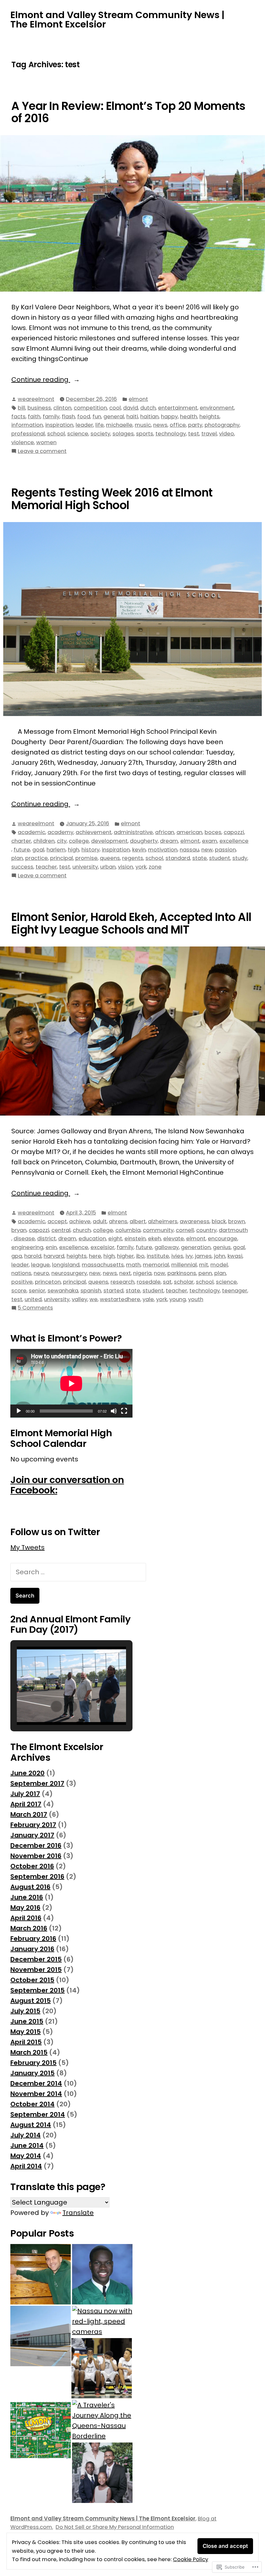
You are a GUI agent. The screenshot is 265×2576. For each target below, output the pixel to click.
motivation (163, 850)
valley (79, 1299)
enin (51, 1247)
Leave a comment (42, 451)
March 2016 (29, 1928)
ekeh (154, 1239)
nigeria (142, 1273)
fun (97, 417)
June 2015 (27, 2021)
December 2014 (36, 2083)
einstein (135, 1239)
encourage (223, 1239)
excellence (234, 841)
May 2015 (26, 2032)
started (113, 1291)
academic (32, 832)
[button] (57, 1706)
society (100, 434)
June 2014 (27, 2145)
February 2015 (33, 2063)
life (100, 425)
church (82, 1230)
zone (155, 867)
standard (178, 858)
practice (37, 858)
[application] (71, 1383)
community (158, 1230)
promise (86, 858)
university (85, 867)
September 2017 (37, 1783)
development (109, 841)
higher (125, 1256)
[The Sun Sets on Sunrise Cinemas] (41, 2336)
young (178, 1299)
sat (167, 1282)
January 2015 (32, 2073)
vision (126, 867)
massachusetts (103, 1265)
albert (138, 1221)
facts (18, 417)
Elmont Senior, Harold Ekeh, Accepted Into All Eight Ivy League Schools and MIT (131, 923)
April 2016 (26, 1918)
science (78, 434)
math (133, 1265)
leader (84, 425)
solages (123, 434)
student (220, 858)
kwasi (235, 1256)
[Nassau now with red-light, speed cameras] (102, 2321)
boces (213, 832)
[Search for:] (78, 1572)
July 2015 (25, 2011)
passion (225, 850)
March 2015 (29, 2052)
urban (108, 867)
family (51, 417)
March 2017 (29, 1814)
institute (158, 1256)
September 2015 (37, 1990)
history (90, 850)
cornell (185, 1230)
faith (34, 417)
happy (169, 417)
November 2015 (36, 1970)
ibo (140, 1256)
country (206, 1230)
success (22, 867)
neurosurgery (69, 1273)
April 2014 (26, 2166)
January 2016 (32, 1949)
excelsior (102, 1247)
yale (148, 1299)
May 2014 (26, 2156)
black (219, 1221)
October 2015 (32, 1980)
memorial (156, 1265)
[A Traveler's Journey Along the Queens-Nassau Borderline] (102, 2421)
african (165, 832)
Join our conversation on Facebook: (67, 1485)
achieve (80, 1221)
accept (57, 1221)
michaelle (119, 425)
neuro (41, 1273)
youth (196, 1299)
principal (62, 858)
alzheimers (163, 1221)
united (33, 1299)
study (240, 858)
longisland (66, 1265)
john (220, 1256)
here (95, 1256)
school (56, 434)
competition (90, 408)
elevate (174, 1239)
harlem (56, 850)
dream (169, 841)
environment (217, 408)
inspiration (59, 425)
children (44, 841)
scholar (184, 1282)
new (207, 850)
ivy (189, 1256)
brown (237, 1221)
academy (60, 832)
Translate (78, 2213)
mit (204, 1265)
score (19, 1291)
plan (17, 858)
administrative (133, 832)
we (94, 1299)
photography (222, 425)
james (203, 1256)
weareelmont (36, 399)
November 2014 (36, 2094)
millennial (184, 1265)
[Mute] (114, 1411)
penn (205, 1273)
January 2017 (32, 1835)
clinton (62, 408)
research (122, 1282)
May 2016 (25, 1908)
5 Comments (35, 1308)
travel (209, 434)
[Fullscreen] (124, 1411)
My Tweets (27, 1547)
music (143, 425)
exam (210, 841)
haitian (149, 417)
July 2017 (25, 1794)
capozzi (234, 832)
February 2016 (33, 1939)
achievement (94, 832)
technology (171, 434)
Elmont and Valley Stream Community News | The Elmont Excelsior (117, 20)
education (92, 1239)
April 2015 (26, 2042)
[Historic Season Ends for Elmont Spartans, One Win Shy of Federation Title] (102, 2368)
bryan (19, 1230)
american (189, 832)
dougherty (144, 841)
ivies (177, 1256)
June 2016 (27, 1897)
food (84, 417)
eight (115, 1239)
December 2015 (36, 1959)
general (114, 417)
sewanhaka (63, 1291)
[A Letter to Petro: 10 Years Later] (41, 2274)
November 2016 (36, 1856)
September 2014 (38, 2114)
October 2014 (32, 2104)
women (46, 442)
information (27, 425)
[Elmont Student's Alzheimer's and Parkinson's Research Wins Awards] (102, 2274)
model (219, 1265)
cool (115, 408)
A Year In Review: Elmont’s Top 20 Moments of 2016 (128, 112)
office (178, 425)
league (40, 1265)
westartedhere (120, 1299)
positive (22, 1282)
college (79, 841)
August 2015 (31, 2001)
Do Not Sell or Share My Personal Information (115, 2527)
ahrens (118, 1221)
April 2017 (26, 1804)
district (47, 1239)
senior (37, 1291)
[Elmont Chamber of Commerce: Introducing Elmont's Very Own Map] (41, 2430)
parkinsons (182, 1273)
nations (21, 1273)
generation (196, 1247)
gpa (17, 1256)
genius (222, 1247)
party (195, 425)
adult (100, 1221)
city (62, 841)
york (141, 867)
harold (33, 1256)
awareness (195, 1221)
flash (68, 417)
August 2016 (30, 1887)
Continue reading (41, 380)
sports (145, 434)
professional (28, 434)
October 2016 (32, 1866)
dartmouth (233, 1230)
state (200, 858)
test (194, 434)
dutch (148, 408)
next (125, 1273)
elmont (138, 399)
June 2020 (27, 1773)
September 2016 (37, 1876)
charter (21, 841)
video (227, 434)
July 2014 (26, 2135)
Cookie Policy (191, 2559)
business (39, 408)
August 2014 (31, 2125)
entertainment (178, 408)
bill (21, 408)
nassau (189, 850)
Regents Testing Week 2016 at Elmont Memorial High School (112, 499)
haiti (132, 417)
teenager (235, 1291)
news (160, 425)
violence (23, 442)
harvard (54, 1256)
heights (209, 417)
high (74, 850)
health (189, 417)
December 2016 (36, 1845)
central (61, 1230)
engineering (27, 1247)
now (159, 1273)
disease (24, 1239)
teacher (46, 867)
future (22, 850)
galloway (167, 1247)
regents (133, 858)
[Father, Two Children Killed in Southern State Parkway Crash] (102, 2473)
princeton (48, 1282)
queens (110, 858)
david (131, 408)
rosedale (149, 1282)
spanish (91, 1291)
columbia (128, 1230)
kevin (139, 850)
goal (38, 850)
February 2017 (33, 1825)
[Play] (19, 1411)
